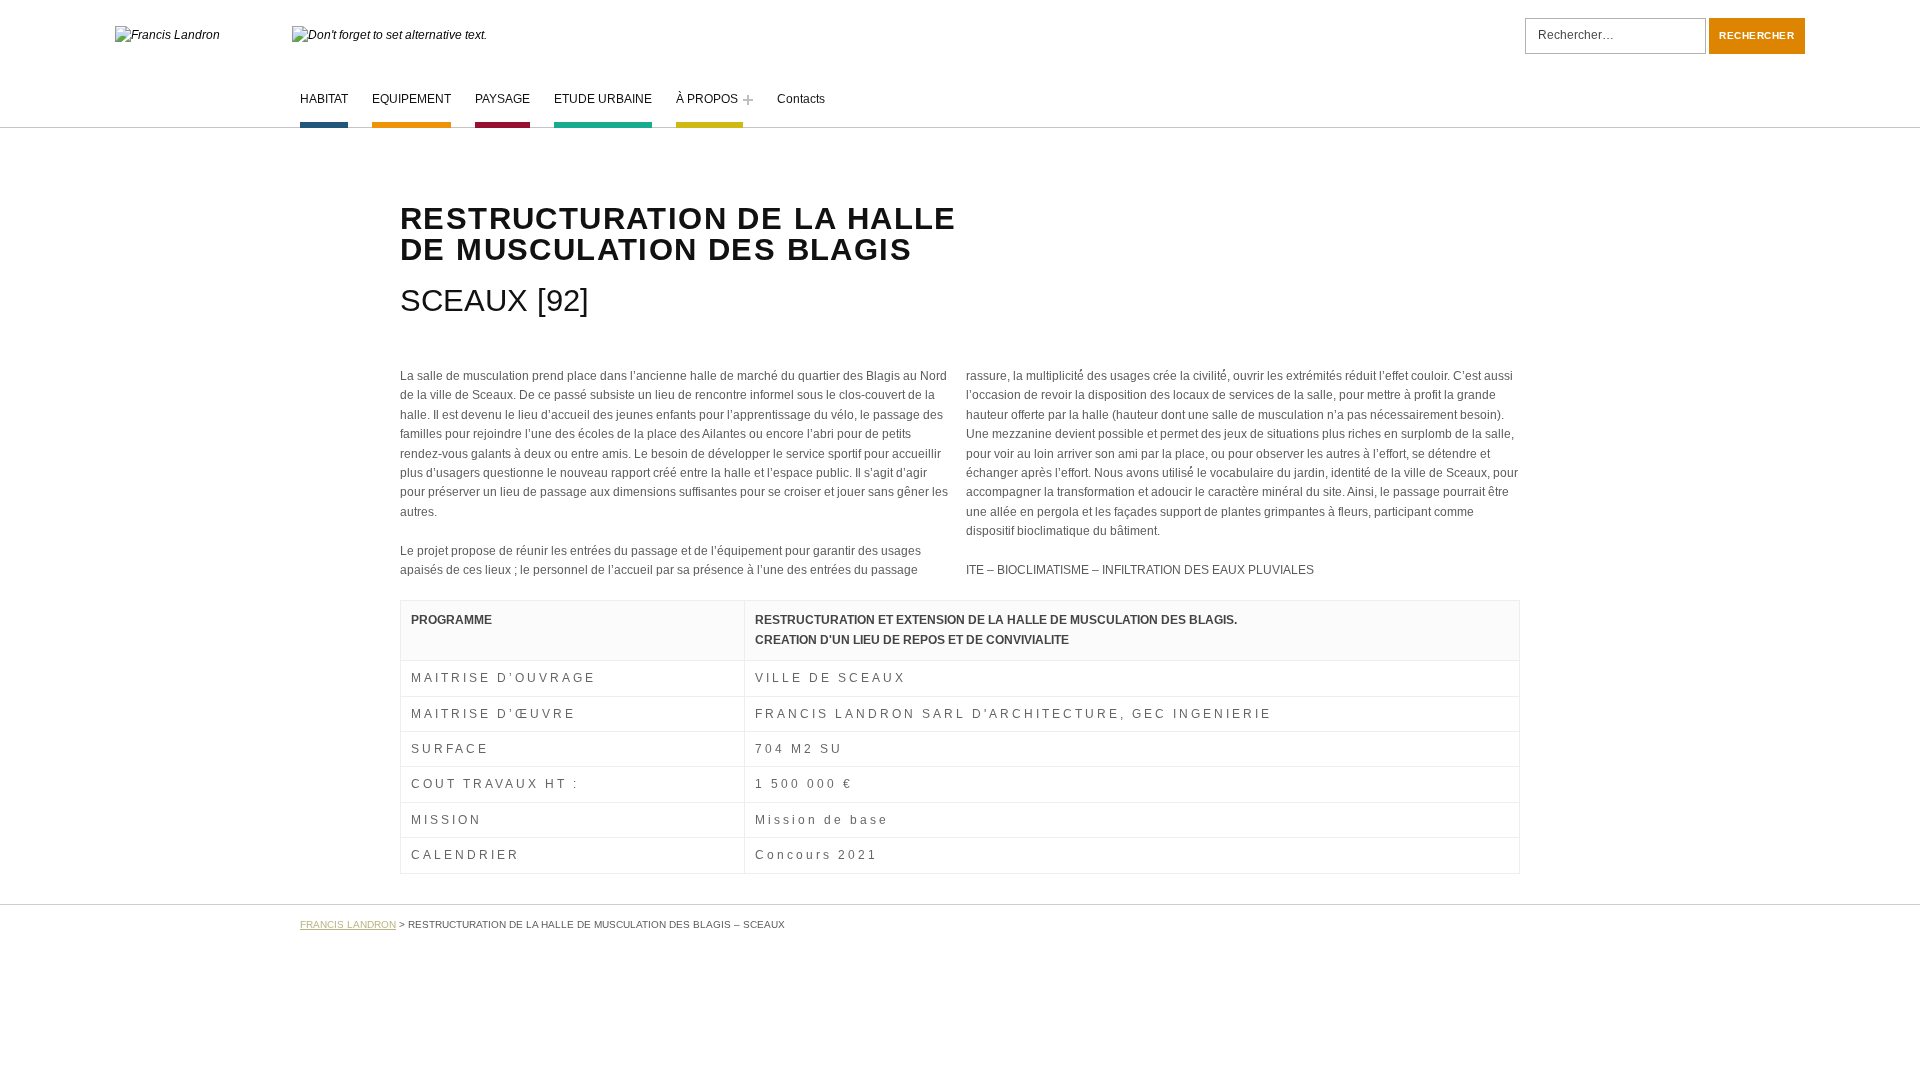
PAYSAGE (502, 99)
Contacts (801, 99)
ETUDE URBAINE (603, 99)
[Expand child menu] (748, 100)
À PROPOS (707, 99)
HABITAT (324, 99)
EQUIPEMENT (411, 99)
